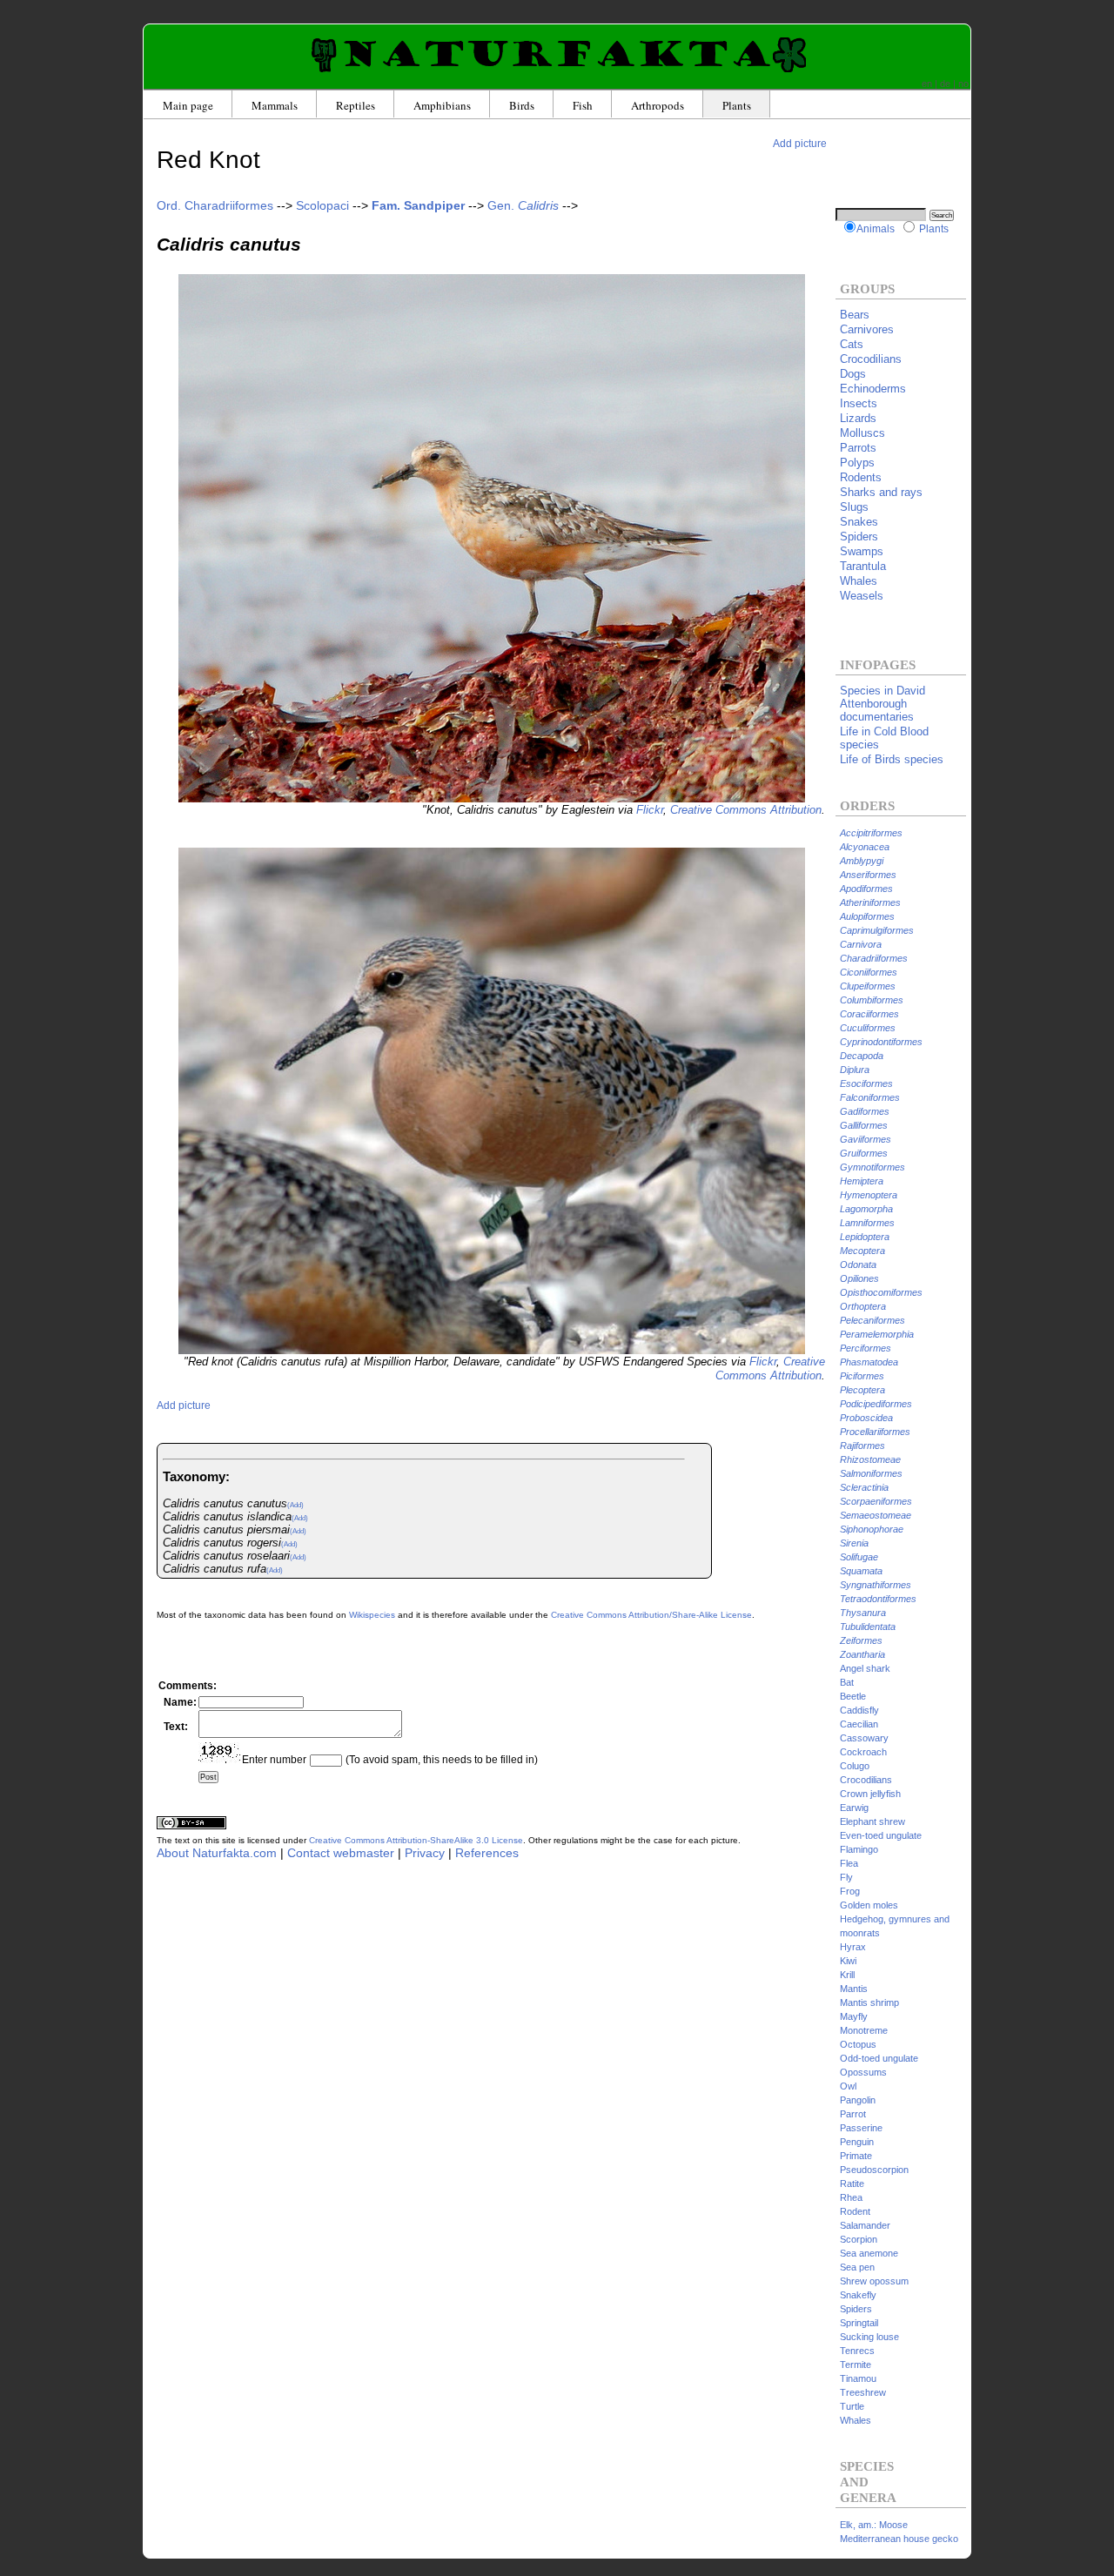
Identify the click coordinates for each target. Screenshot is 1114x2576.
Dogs (853, 374)
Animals (876, 228)
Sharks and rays (881, 492)
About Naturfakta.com (217, 1853)
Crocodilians (871, 359)
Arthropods (658, 105)
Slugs (854, 507)
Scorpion (859, 2239)
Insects (859, 403)
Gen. (523, 205)
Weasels (862, 596)
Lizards (858, 418)
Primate (856, 2156)
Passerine (861, 2128)
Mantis (854, 1989)
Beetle (853, 1696)
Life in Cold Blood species (884, 738)
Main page (188, 105)
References (487, 1853)
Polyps (857, 463)
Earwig (854, 1808)
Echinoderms (873, 389)
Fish (583, 105)
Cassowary (864, 1738)
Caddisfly (859, 1710)
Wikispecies (372, 1615)
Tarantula (863, 566)
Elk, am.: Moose (874, 2525)
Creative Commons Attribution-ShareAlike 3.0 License (416, 1840)
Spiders (859, 537)
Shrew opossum (874, 2281)
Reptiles (356, 105)
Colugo (855, 1766)
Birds (522, 105)
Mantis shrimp (869, 2002)
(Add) (295, 1505)
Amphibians (442, 105)
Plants (737, 105)
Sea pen (857, 2267)
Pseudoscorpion (874, 2170)
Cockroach (863, 1752)
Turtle (852, 2406)
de (945, 84)
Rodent (855, 2211)
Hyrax (853, 1947)
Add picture (800, 143)
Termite (856, 2365)
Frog (850, 1891)
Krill (847, 1975)
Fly (846, 1877)
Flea (849, 1863)
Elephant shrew (872, 1821)
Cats (852, 344)
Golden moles (869, 1905)
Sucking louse (869, 2337)
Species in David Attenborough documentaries (882, 704)
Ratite (852, 2184)
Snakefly (858, 2295)
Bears (855, 315)
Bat (847, 1682)
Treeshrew (863, 2392)
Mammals (275, 105)
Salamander (865, 2225)
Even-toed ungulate (881, 1835)
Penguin (857, 2142)
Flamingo (859, 1849)
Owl (848, 2086)
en (927, 84)
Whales (859, 581)
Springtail (859, 2323)
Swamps (862, 551)
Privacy (425, 1853)
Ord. (215, 205)
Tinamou (858, 2378)
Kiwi (848, 1961)
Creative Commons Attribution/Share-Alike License (651, 1615)
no (963, 84)
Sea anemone (869, 2253)
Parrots (858, 448)
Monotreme (864, 2030)
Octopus (858, 2044)
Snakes (859, 522)
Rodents (861, 477)
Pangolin (858, 2100)
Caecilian (859, 1724)
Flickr (650, 810)
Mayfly (854, 2016)
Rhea (851, 2197)
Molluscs (862, 433)
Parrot (853, 2114)
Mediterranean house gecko (899, 2539)
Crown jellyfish (870, 1794)
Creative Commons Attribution (746, 810)
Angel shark (865, 1668)
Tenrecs (857, 2351)
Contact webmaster (341, 1853)
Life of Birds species (892, 759)
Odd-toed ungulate (879, 2058)
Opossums (863, 2072)
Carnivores (867, 329)
